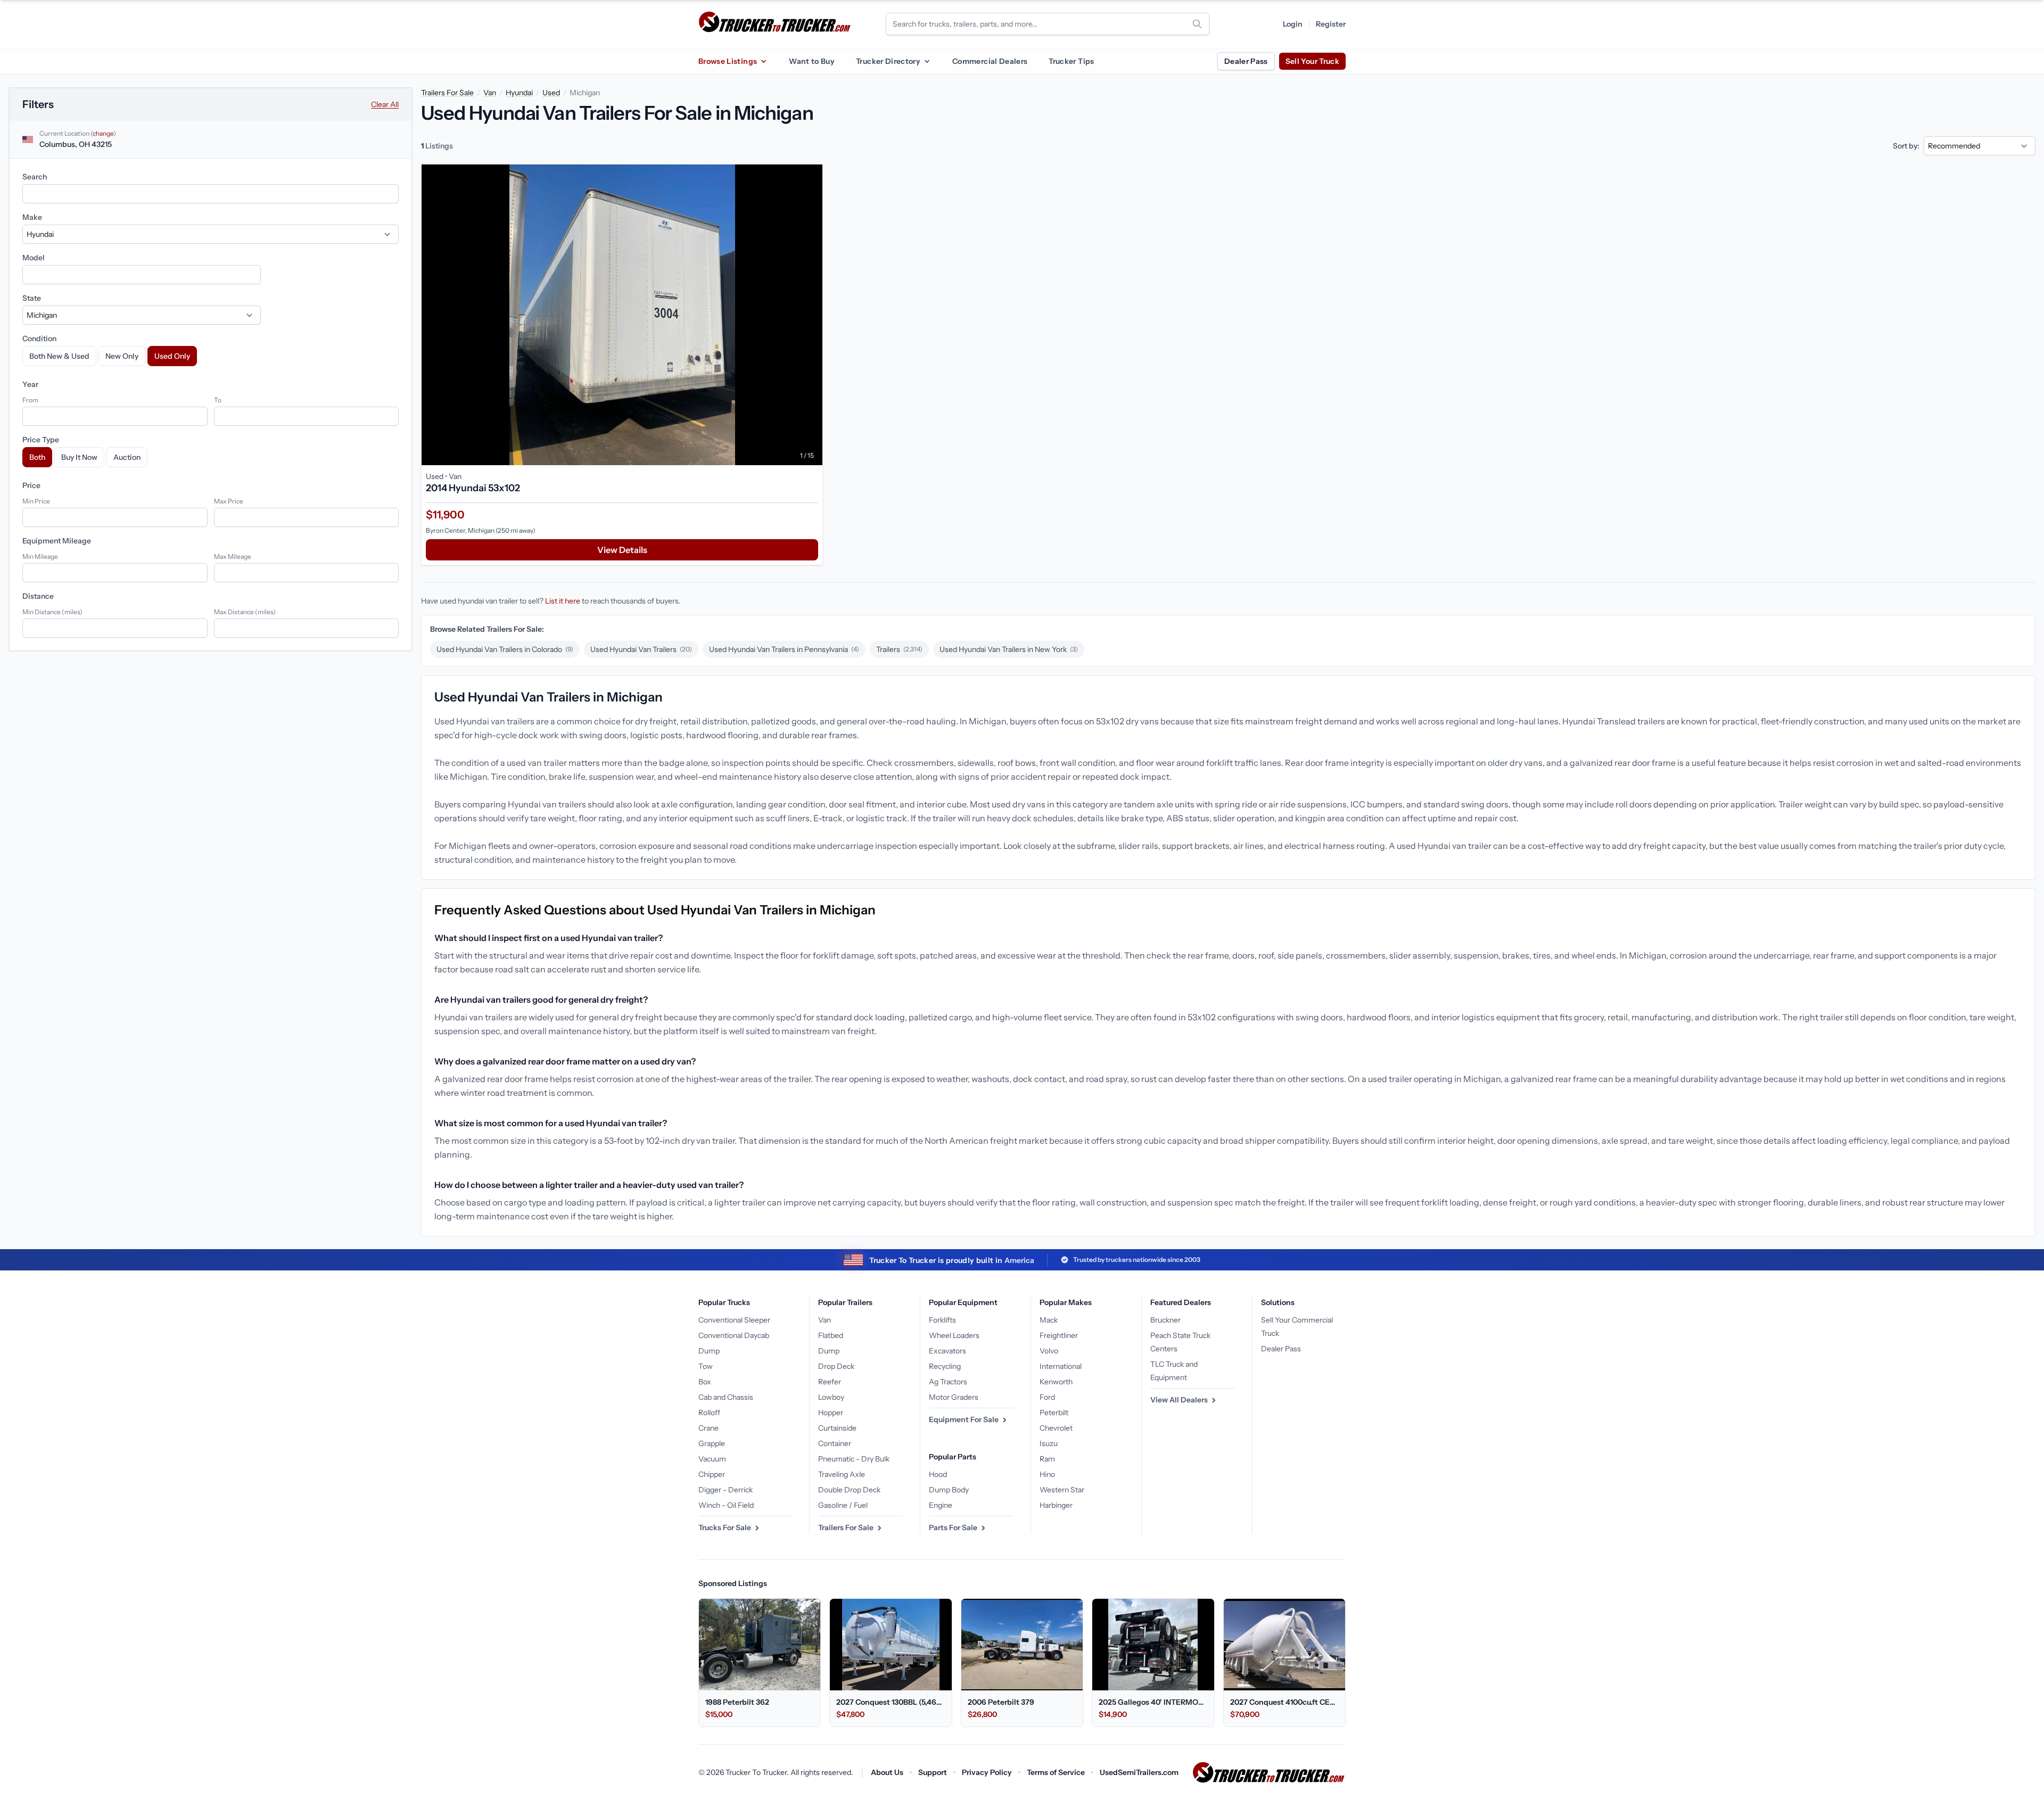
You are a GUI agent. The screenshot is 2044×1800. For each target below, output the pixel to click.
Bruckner (1165, 1320)
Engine (941, 1505)
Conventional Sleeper (734, 1320)
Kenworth (1056, 1382)
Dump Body (949, 1490)
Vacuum (712, 1459)
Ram (1047, 1459)
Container (835, 1443)
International (1061, 1366)
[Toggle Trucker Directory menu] (927, 61)
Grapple (712, 1443)
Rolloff (709, 1413)
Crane (708, 1428)
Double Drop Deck (849, 1490)
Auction (127, 457)
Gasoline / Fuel (843, 1505)
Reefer (830, 1382)
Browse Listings (728, 61)
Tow (706, 1366)
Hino (1047, 1474)
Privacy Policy (987, 1772)
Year (30, 384)
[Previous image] (432, 315)
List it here (563, 601)
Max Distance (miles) (245, 612)
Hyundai (519, 93)
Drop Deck (836, 1366)
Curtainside (837, 1428)
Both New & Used (59, 356)
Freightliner (1059, 1335)
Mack (1049, 1320)
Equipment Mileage (57, 541)
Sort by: (1906, 146)
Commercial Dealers (990, 61)
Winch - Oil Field (726, 1505)
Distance (38, 596)
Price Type (41, 440)
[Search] (1197, 24)
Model (34, 258)
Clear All (385, 104)
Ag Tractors (948, 1382)
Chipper (712, 1474)
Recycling (945, 1366)
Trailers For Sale (447, 93)
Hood (938, 1474)
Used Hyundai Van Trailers (641, 649)
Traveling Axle (842, 1474)
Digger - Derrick (726, 1490)
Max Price (229, 501)
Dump (709, 1351)
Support (933, 1772)
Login (1293, 24)
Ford (1047, 1397)
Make (32, 217)
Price (31, 485)
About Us (887, 1772)
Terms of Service (1056, 1772)
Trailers (899, 649)
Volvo (1049, 1351)
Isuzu (1049, 1443)
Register (1331, 24)
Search (35, 177)
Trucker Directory (888, 61)
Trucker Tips (1071, 61)
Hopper (831, 1413)
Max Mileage (233, 556)
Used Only (172, 356)
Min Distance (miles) (52, 612)
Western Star (1062, 1490)
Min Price (36, 501)
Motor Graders (954, 1397)
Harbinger (1056, 1505)
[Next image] (812, 315)
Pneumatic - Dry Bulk (854, 1459)
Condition (39, 338)
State (32, 298)
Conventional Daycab (734, 1335)
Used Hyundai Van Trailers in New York (1009, 649)
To (218, 400)
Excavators (947, 1351)
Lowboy (831, 1397)
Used (551, 93)
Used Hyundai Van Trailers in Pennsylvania (784, 649)
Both (37, 457)
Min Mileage (40, 556)
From (30, 400)
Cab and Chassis (726, 1397)
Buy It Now (79, 457)
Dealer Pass (1246, 61)
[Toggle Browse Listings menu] (763, 61)
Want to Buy (812, 61)
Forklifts (942, 1320)
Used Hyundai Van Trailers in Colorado (505, 649)
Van (490, 93)
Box (705, 1382)
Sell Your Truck (1312, 61)
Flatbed (831, 1335)
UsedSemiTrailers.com (1139, 1772)
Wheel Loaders (954, 1335)
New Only (122, 356)
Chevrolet (1056, 1428)
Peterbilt (1054, 1413)
